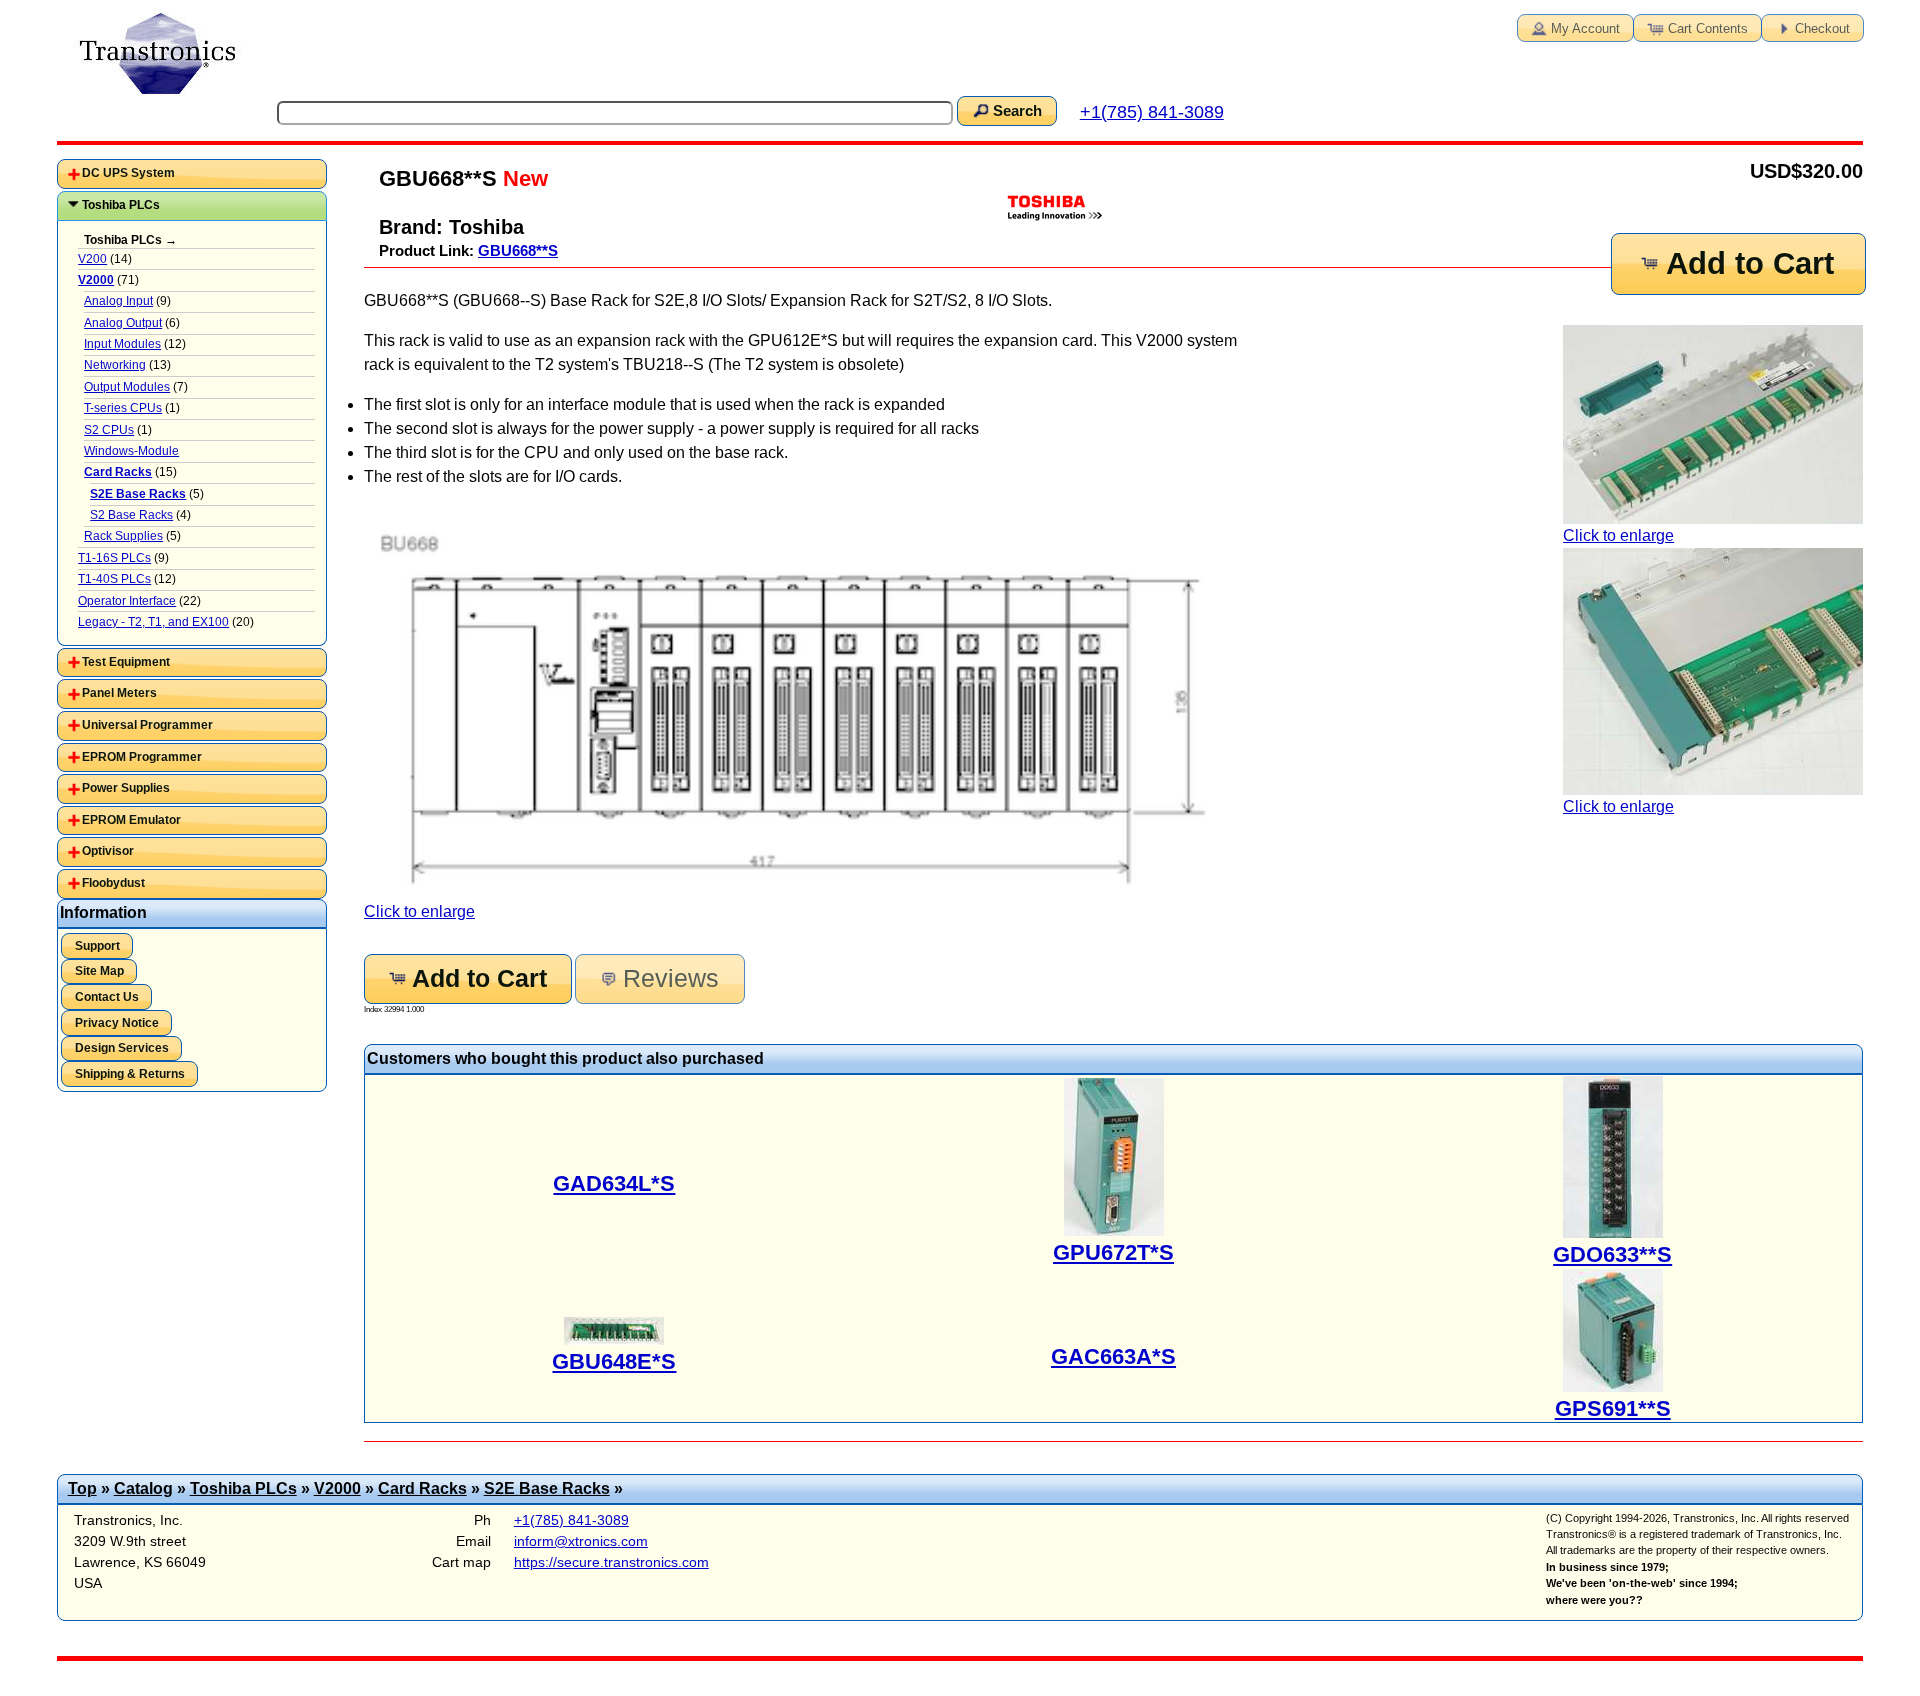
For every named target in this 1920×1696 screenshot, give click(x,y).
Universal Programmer (147, 725)
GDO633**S (1612, 1254)
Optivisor (108, 851)
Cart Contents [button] (1708, 28)
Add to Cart (1750, 263)
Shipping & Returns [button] (130, 1074)
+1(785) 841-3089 (1152, 112)
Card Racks (422, 1488)
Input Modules (122, 344)
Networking (115, 365)
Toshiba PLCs (121, 205)
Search (1017, 111)
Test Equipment (126, 662)
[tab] (192, 174)
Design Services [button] (122, 1048)
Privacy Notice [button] (117, 1023)
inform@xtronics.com (581, 1541)
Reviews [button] (671, 978)
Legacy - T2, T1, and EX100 (153, 622)
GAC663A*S (1113, 1356)
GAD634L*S (614, 1183)
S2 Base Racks (131, 515)
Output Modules (127, 387)
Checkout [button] (1822, 28)
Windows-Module (131, 451)
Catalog (143, 1488)
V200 (92, 259)
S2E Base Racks (547, 1488)
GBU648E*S (614, 1361)
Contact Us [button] (107, 997)
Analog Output (123, 323)
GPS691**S (1613, 1408)
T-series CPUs (123, 408)
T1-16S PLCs (114, 558)
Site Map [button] (99, 971)
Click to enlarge (1618, 535)
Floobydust (113, 883)
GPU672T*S (1113, 1252)
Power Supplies (126, 788)
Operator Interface (127, 601)
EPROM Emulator (131, 820)
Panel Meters (119, 693)
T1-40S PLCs (114, 579)
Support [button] (97, 946)
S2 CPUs (109, 430)
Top (82, 1488)
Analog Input (118, 301)
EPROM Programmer (142, 757)
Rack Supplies (123, 536)
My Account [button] (1585, 28)
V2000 (337, 1488)
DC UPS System (128, 173)
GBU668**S (518, 250)
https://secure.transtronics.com (611, 1562)
